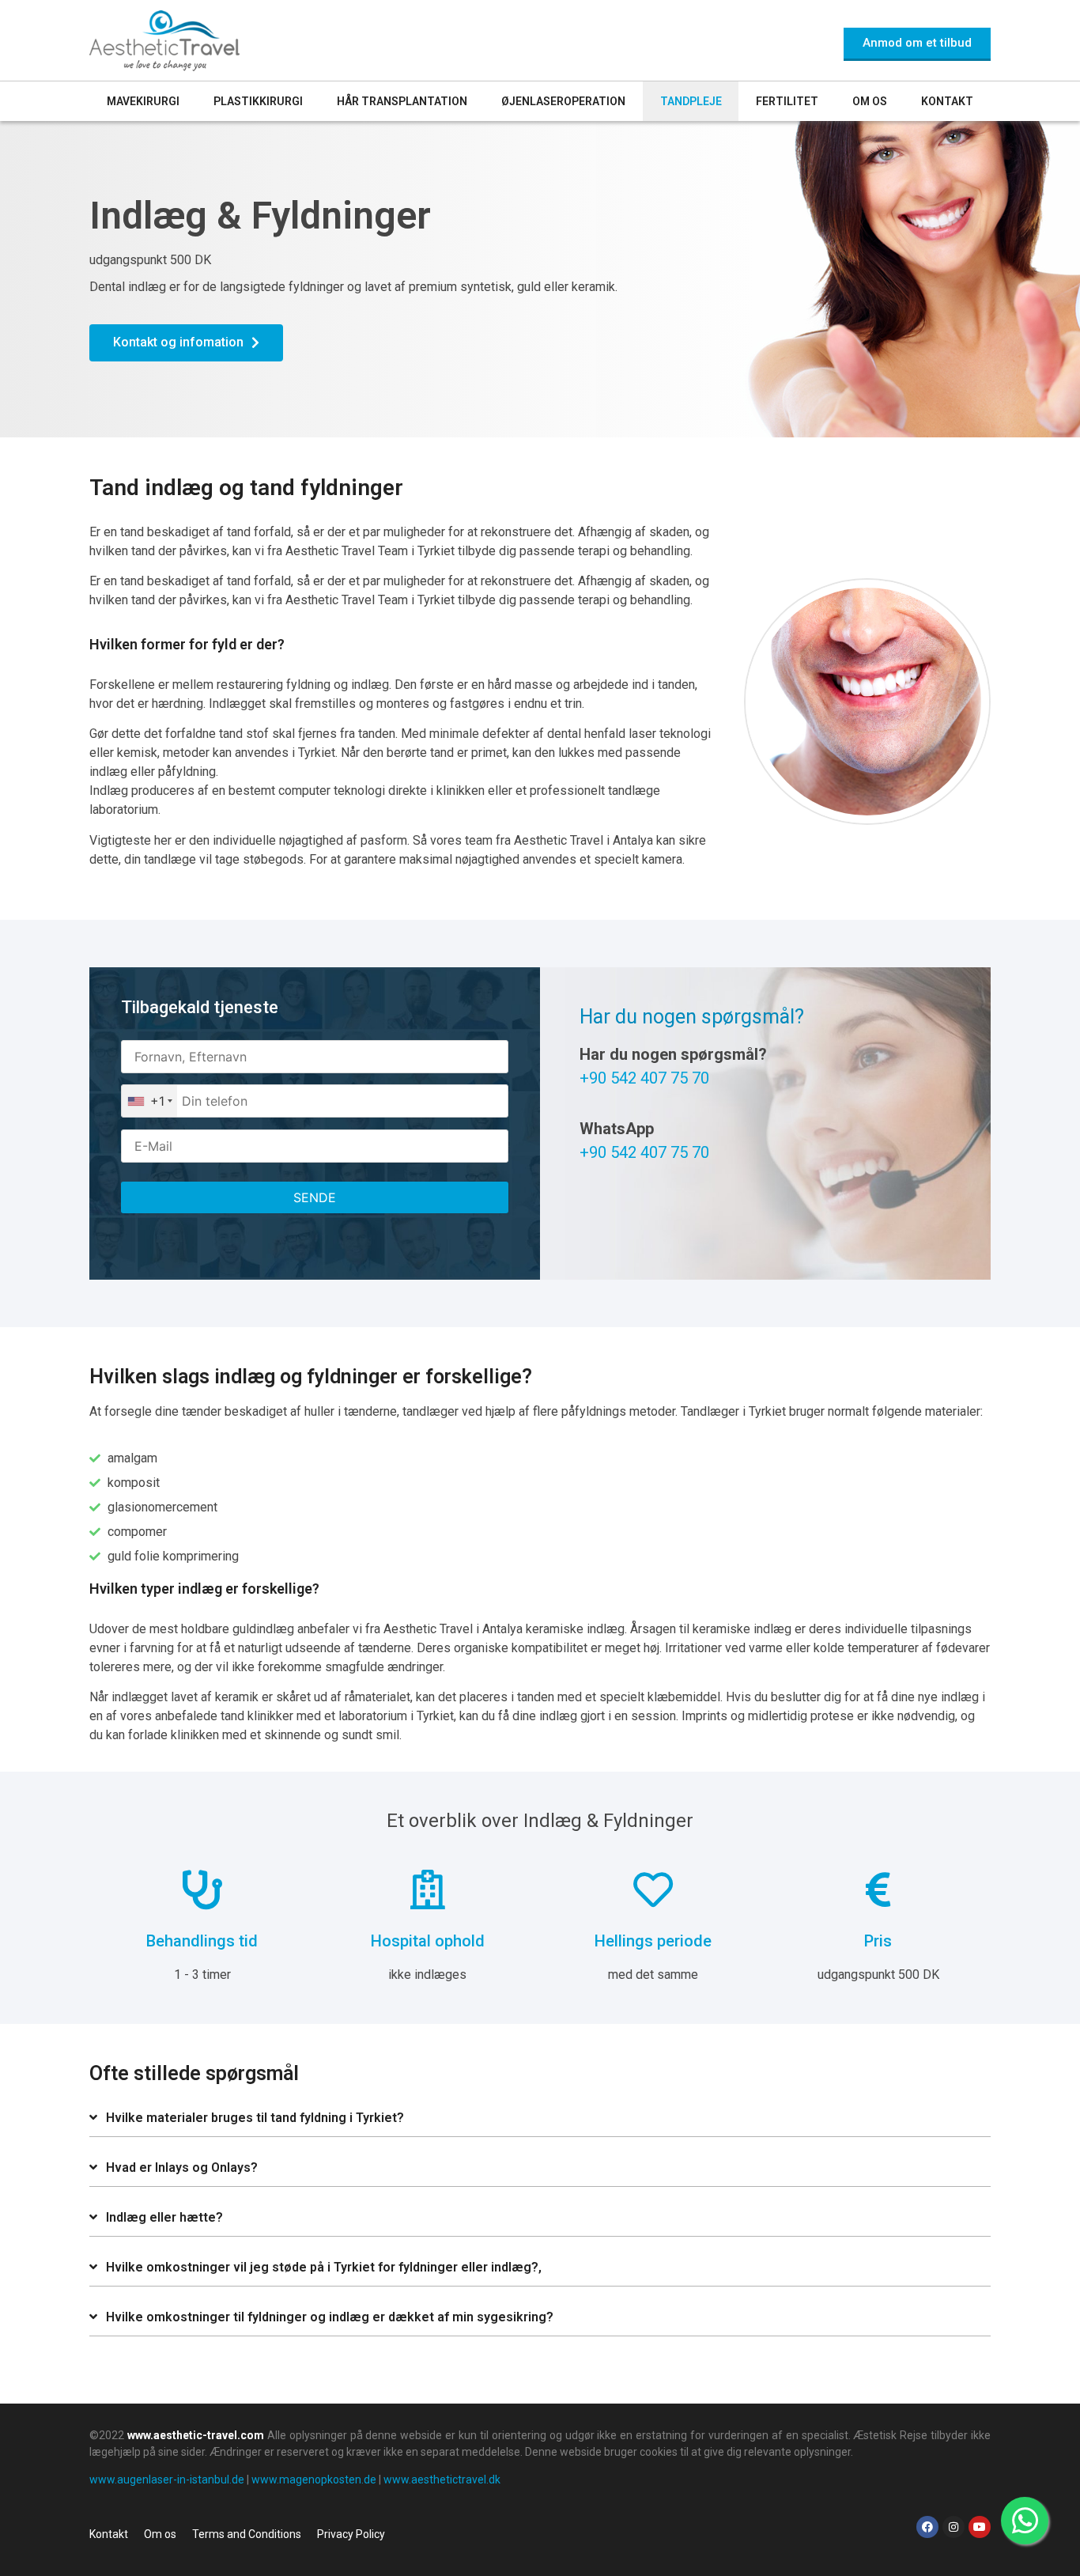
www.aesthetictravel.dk (442, 2480)
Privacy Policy (351, 2534)
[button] (540, 2118)
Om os (870, 101)
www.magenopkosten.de (314, 2480)
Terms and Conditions (247, 2534)
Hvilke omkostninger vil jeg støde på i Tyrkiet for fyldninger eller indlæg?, (324, 2267)
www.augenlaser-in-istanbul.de (167, 2480)
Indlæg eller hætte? (164, 2217)
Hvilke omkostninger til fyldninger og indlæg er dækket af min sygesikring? (330, 2317)
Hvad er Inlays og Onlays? (182, 2167)
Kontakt (109, 2534)
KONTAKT (947, 101)
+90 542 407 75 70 (644, 1078)
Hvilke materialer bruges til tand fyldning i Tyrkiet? (255, 2118)
